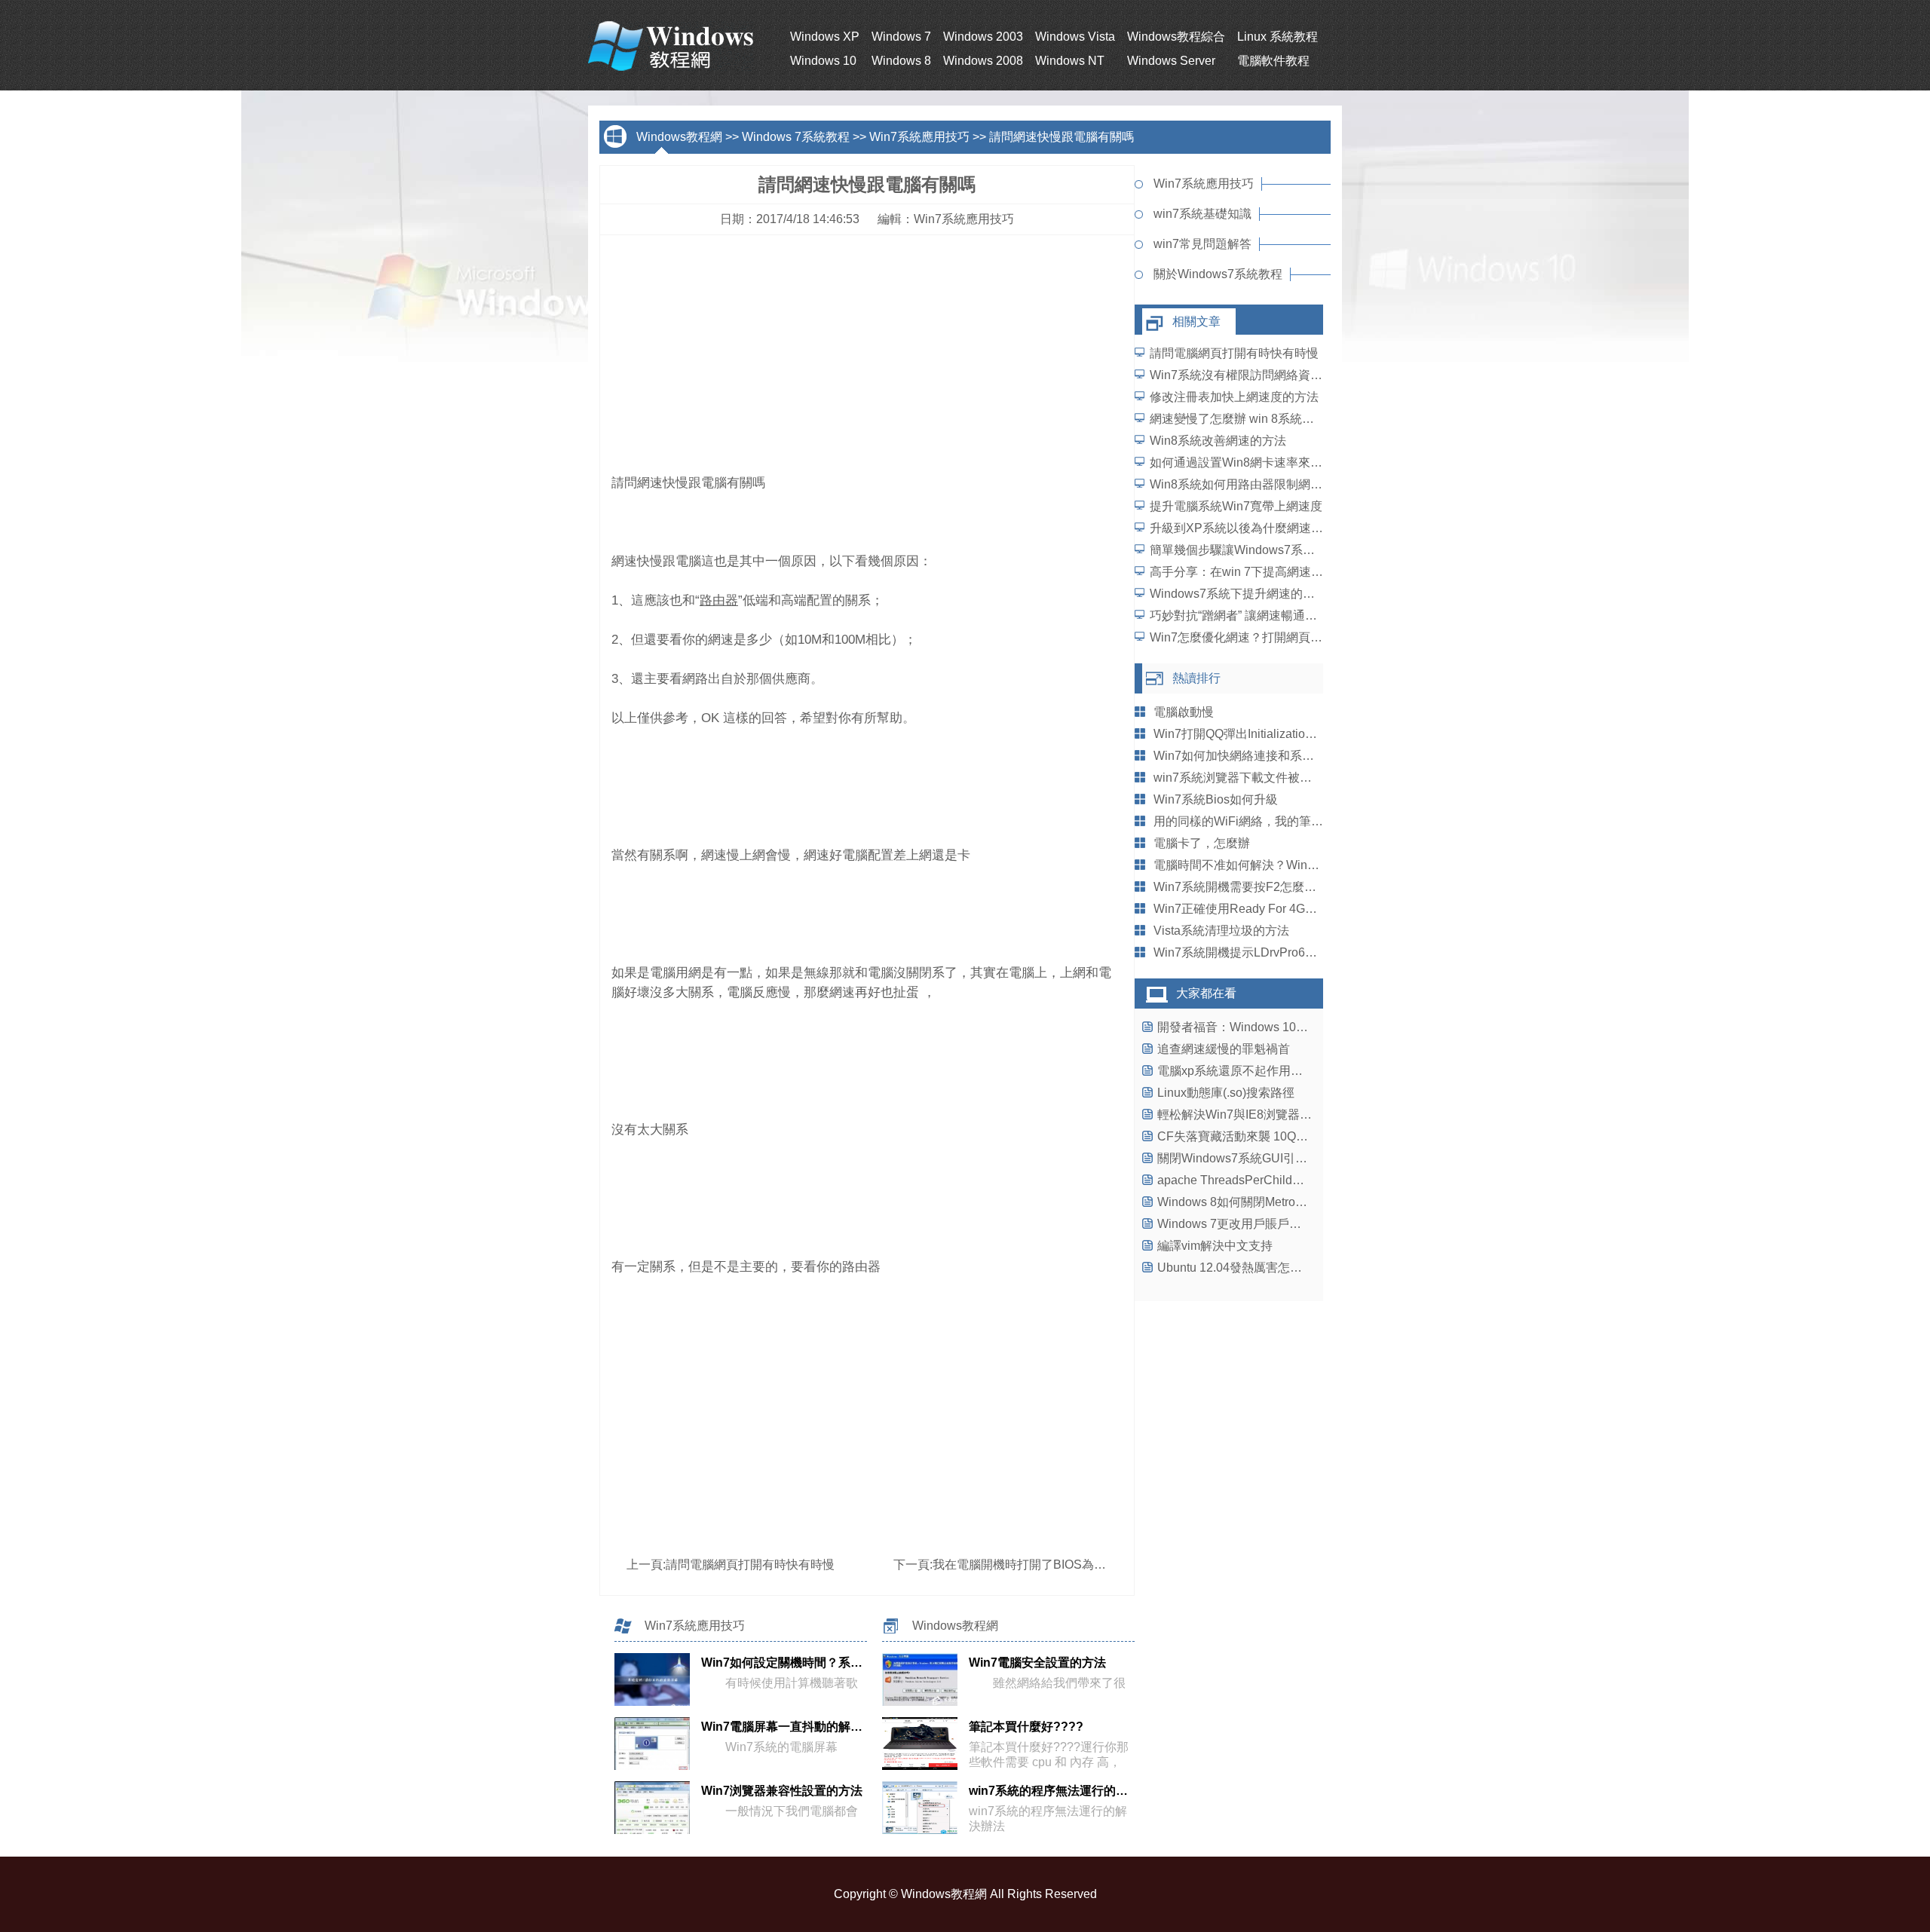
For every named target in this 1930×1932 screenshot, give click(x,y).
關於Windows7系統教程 (1218, 274)
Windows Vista (1075, 37)
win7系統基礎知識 (1202, 214)
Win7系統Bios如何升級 (1216, 799)
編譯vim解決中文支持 (1215, 1246)
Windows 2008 (983, 61)
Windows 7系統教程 (796, 137)
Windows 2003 (983, 37)
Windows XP (825, 37)
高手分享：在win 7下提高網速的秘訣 (1248, 572)
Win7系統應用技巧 (919, 137)
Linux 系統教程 (1277, 37)
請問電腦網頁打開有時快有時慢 (750, 1565)
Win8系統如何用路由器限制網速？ (1242, 484)
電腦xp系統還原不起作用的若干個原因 (1260, 1071)
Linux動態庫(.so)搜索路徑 (1226, 1093)
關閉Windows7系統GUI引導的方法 (1250, 1158)
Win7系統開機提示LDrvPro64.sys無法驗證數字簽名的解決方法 (1322, 952)
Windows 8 (901, 61)
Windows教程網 (679, 137)
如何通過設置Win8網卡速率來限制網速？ (1260, 462)
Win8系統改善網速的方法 (1218, 441)
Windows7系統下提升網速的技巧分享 (1250, 594)
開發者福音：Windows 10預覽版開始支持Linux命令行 (1302, 1027)
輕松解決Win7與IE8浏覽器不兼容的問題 (1265, 1114)
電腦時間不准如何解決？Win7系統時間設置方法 (1282, 865)
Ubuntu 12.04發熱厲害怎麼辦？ (1242, 1268)
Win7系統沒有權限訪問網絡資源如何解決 (1260, 375)
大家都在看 (1206, 993)
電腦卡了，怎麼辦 (1202, 843)
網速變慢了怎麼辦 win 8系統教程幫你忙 (1256, 419)
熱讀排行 (1196, 678)
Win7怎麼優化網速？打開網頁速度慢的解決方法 (1278, 637)
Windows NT (1070, 61)
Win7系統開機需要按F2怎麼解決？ (1247, 887)
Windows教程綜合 (1176, 37)
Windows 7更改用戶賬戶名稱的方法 (1253, 1224)
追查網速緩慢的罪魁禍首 (1224, 1049)
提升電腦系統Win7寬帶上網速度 (1236, 506)
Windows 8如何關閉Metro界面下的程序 (1262, 1202)
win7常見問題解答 (1202, 244)
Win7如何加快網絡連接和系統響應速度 (1258, 756)
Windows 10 (823, 61)
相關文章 (1196, 321)
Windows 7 (901, 37)
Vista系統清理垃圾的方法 (1221, 931)
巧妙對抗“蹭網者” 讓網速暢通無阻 (1239, 615)
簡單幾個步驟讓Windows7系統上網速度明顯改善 (1281, 550)
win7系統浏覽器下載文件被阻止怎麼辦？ (1263, 778)
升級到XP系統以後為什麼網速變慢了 (1248, 528)
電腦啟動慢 (1184, 712)
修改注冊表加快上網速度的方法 (1234, 397)
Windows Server (1171, 61)
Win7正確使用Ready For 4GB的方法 (1251, 909)
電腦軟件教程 (1273, 61)
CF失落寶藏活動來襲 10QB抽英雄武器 (1261, 1136)
